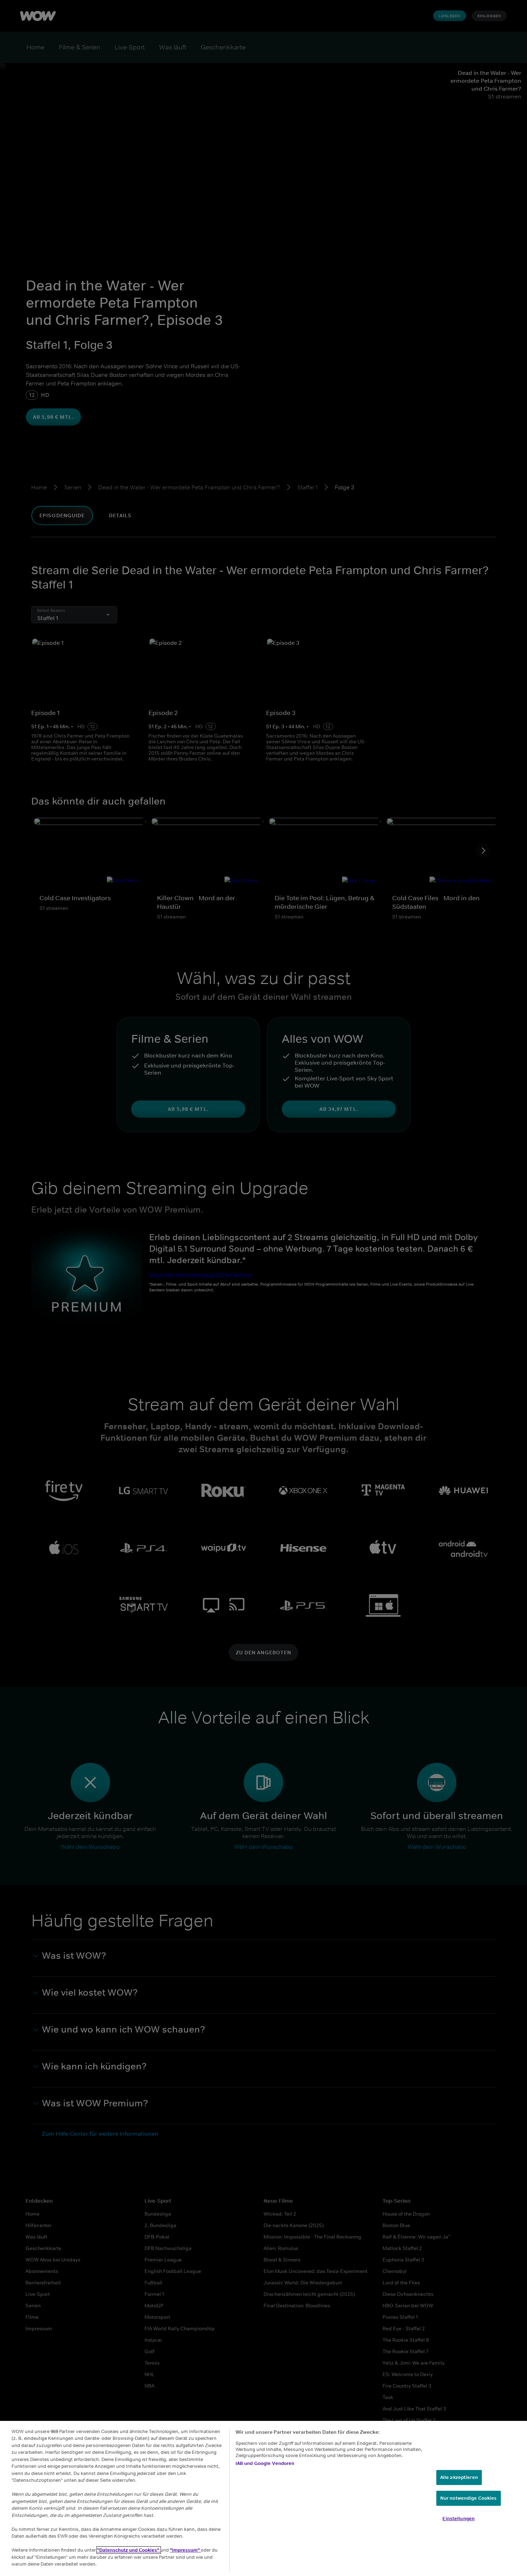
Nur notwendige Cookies (469, 2498)
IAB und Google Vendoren (265, 2463)
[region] (263, 2498)
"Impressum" (185, 2550)
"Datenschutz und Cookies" (129, 2550)
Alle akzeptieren (459, 2477)
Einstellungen (459, 2519)
